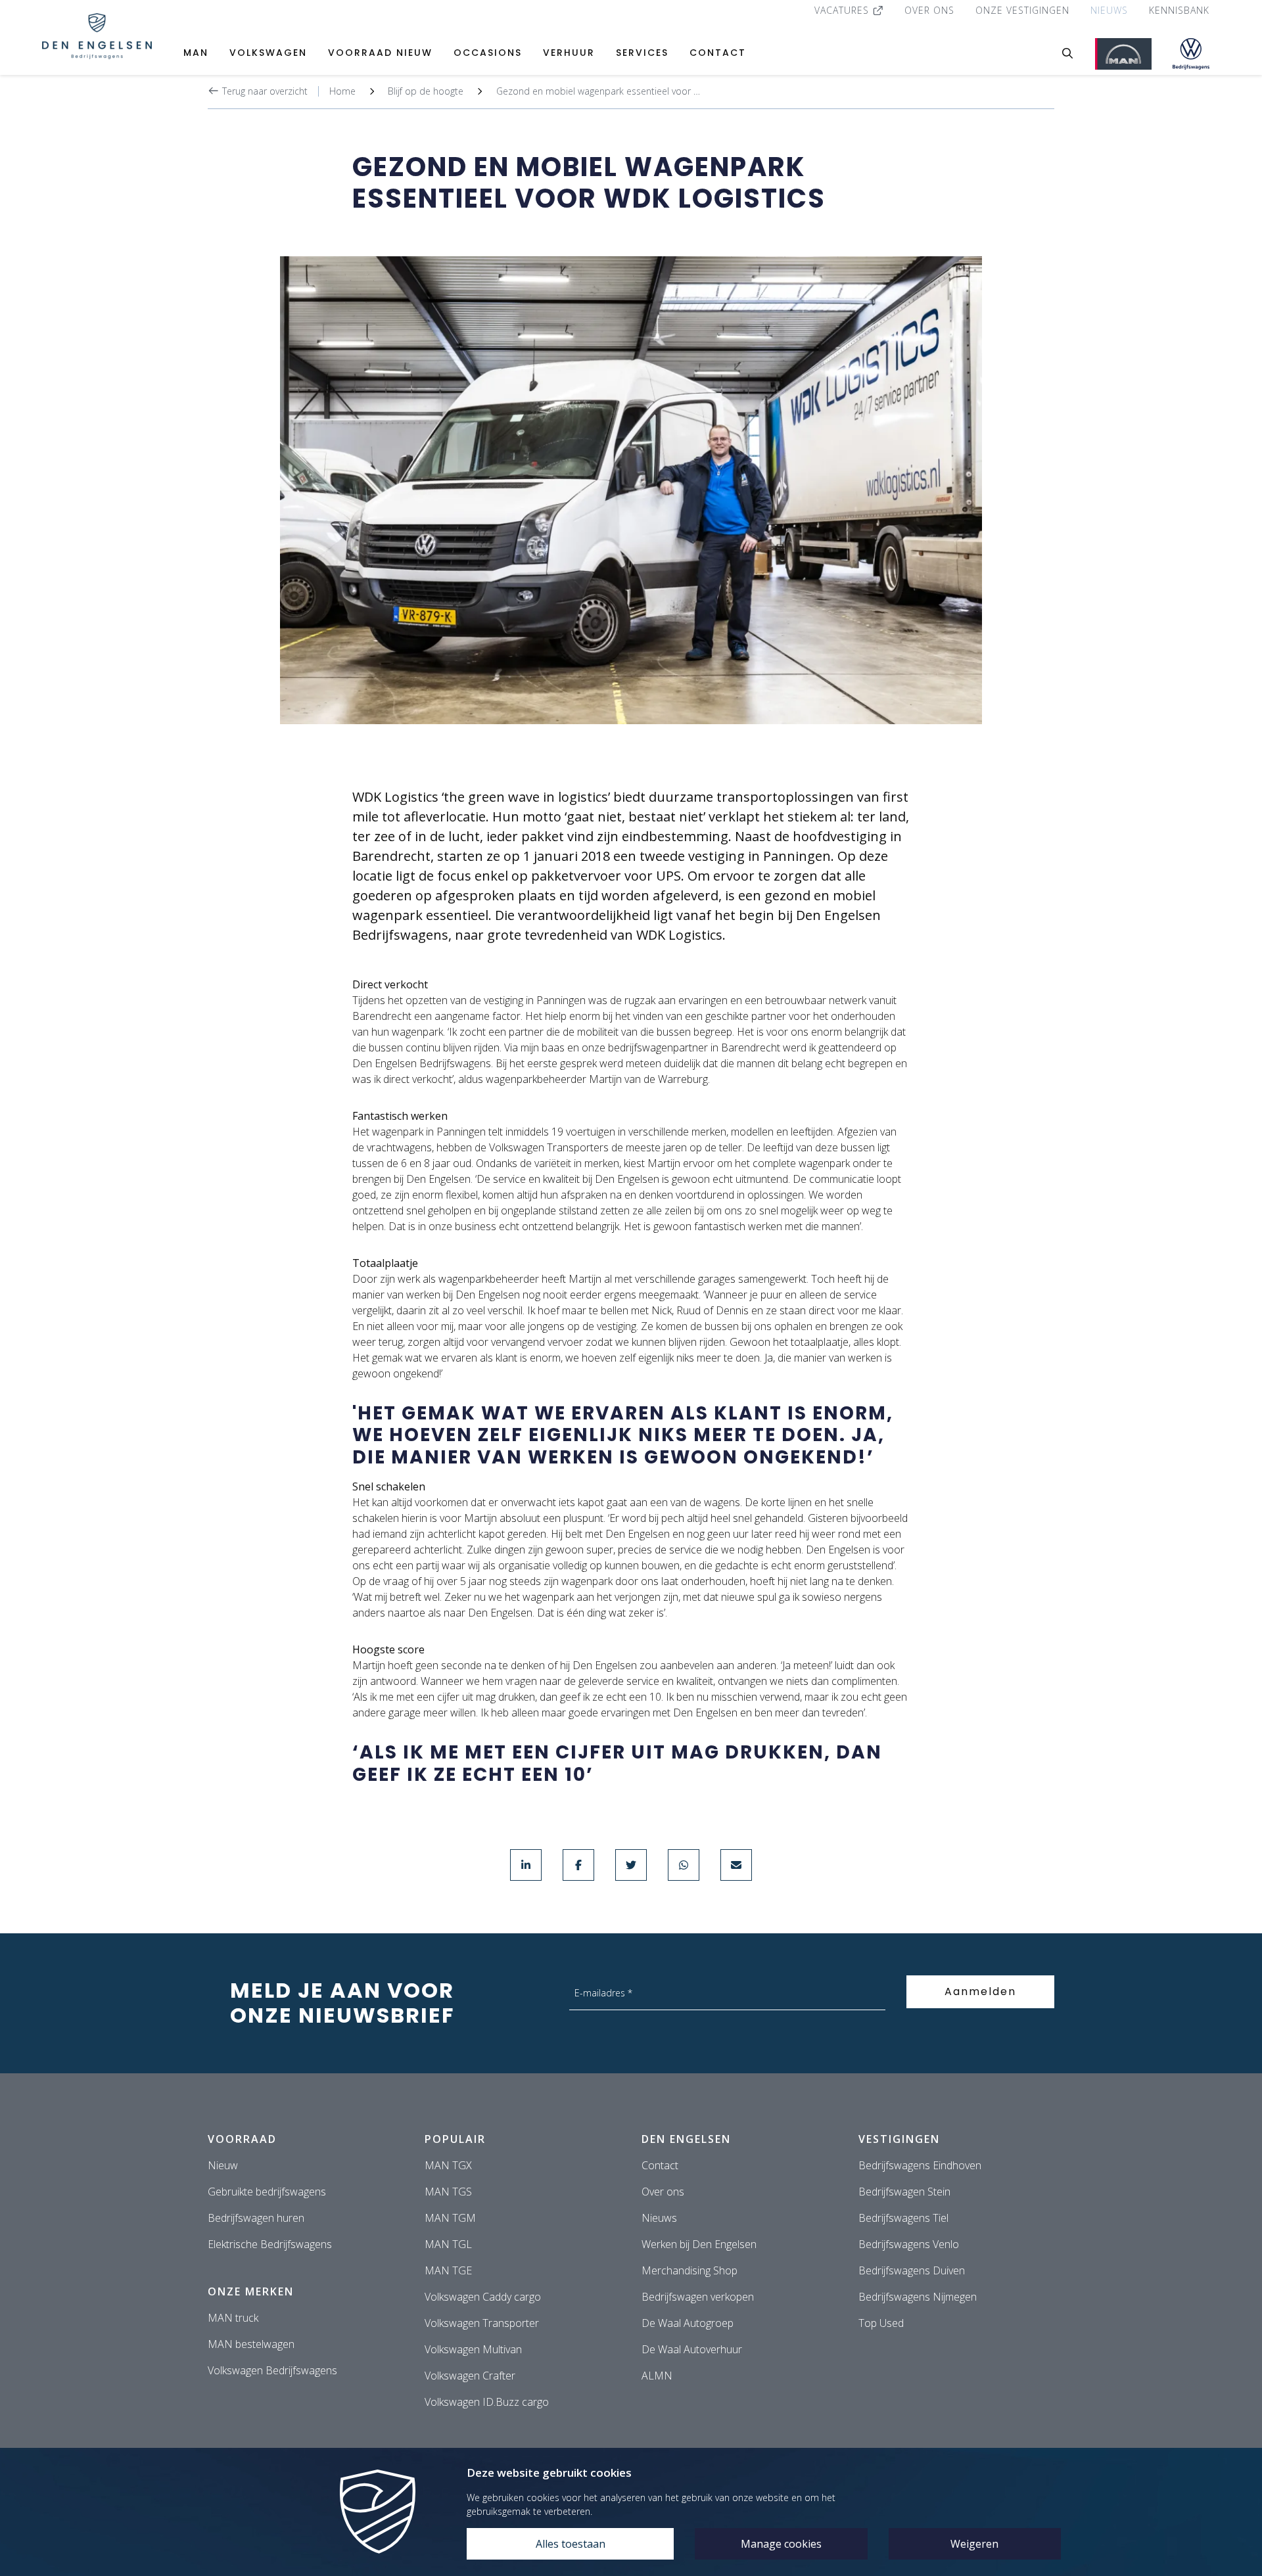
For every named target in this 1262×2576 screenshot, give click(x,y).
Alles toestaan (571, 2544)
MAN (196, 53)
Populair (455, 2139)
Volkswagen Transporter (482, 2323)
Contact (718, 53)
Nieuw (223, 2165)
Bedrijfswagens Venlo (909, 2244)
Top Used (881, 2323)
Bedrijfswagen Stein (904, 2192)
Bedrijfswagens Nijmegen (918, 2297)
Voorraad (242, 2139)
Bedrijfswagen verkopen (698, 2297)
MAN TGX (448, 2165)
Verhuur (569, 53)
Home (342, 91)
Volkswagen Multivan (473, 2349)
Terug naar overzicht (264, 91)
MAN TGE (448, 2270)
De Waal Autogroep (688, 2323)
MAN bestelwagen (251, 2344)
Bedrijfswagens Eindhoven (920, 2165)
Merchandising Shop (689, 2270)
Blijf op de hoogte (426, 91)
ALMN (657, 2376)
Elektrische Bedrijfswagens (270, 2244)
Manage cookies (781, 2544)
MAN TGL (448, 2244)
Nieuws (1109, 10)
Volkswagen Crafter (470, 2376)
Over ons (929, 10)
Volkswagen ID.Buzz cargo (487, 2402)
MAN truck (233, 2318)
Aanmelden (980, 1991)
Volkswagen (268, 53)
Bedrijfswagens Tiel (903, 2218)
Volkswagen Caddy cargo (483, 2297)
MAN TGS (448, 2192)
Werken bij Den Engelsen (699, 2244)
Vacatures (843, 10)
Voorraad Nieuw (380, 53)
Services (642, 53)
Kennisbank (1179, 10)
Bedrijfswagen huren (256, 2218)
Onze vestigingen (1022, 10)
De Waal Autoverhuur (692, 2349)
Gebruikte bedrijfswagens (267, 2192)
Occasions (488, 53)
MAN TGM (450, 2218)
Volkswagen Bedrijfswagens (272, 2370)
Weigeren (974, 2544)
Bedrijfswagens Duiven (912, 2270)
